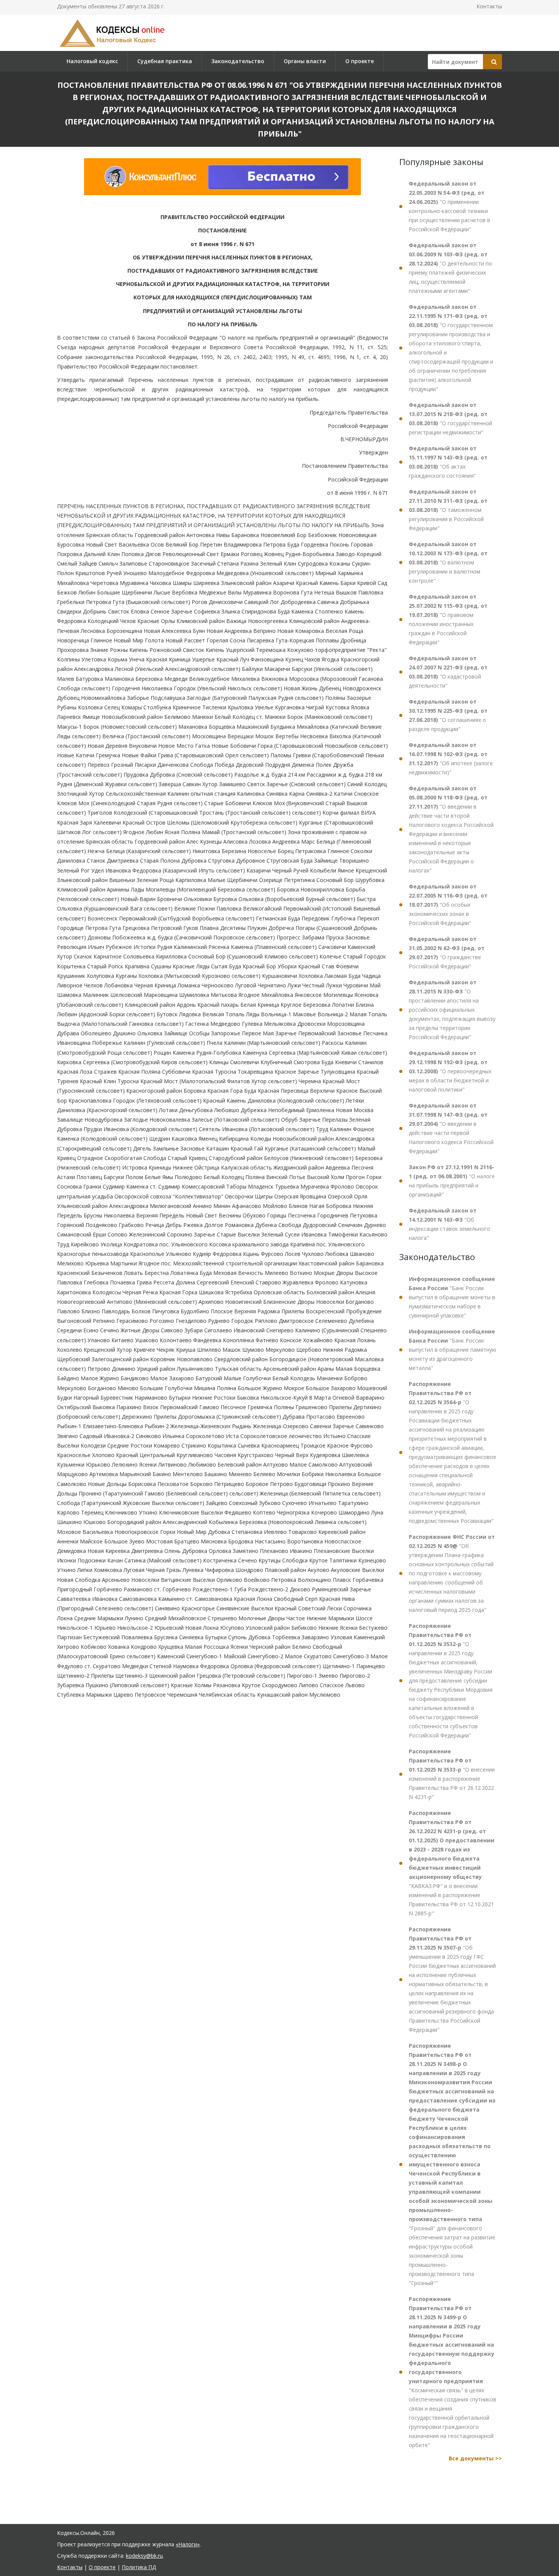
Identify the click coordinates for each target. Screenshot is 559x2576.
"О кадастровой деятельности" (448, 672)
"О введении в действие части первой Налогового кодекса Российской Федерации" (451, 1128)
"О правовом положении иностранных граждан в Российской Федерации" (448, 619)
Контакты (489, 6)
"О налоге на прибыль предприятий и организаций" (452, 1181)
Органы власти (305, 61)
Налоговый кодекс (92, 61)
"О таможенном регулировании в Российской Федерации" (448, 510)
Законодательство (238, 61)
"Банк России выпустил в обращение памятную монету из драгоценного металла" (453, 1350)
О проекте (360, 61)
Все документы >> (475, 2458)
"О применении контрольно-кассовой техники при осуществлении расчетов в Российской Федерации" (449, 206)
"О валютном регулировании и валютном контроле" (448, 562)
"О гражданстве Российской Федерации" (447, 953)
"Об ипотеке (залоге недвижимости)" (451, 759)
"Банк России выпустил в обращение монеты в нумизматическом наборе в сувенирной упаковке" (452, 1297)
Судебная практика (165, 61)
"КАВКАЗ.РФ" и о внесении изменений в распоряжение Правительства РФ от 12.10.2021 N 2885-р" (452, 1863)
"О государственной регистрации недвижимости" (450, 419)
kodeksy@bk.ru (144, 2556)
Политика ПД (139, 2567)
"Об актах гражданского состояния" (448, 462)
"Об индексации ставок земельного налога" (449, 1224)
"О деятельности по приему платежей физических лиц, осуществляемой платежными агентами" (450, 268)
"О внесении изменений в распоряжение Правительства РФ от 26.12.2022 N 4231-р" (452, 1774)
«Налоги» (188, 2544)
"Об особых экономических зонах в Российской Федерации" (448, 905)
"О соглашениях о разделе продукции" (448, 715)
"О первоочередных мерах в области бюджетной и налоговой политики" (450, 1071)
